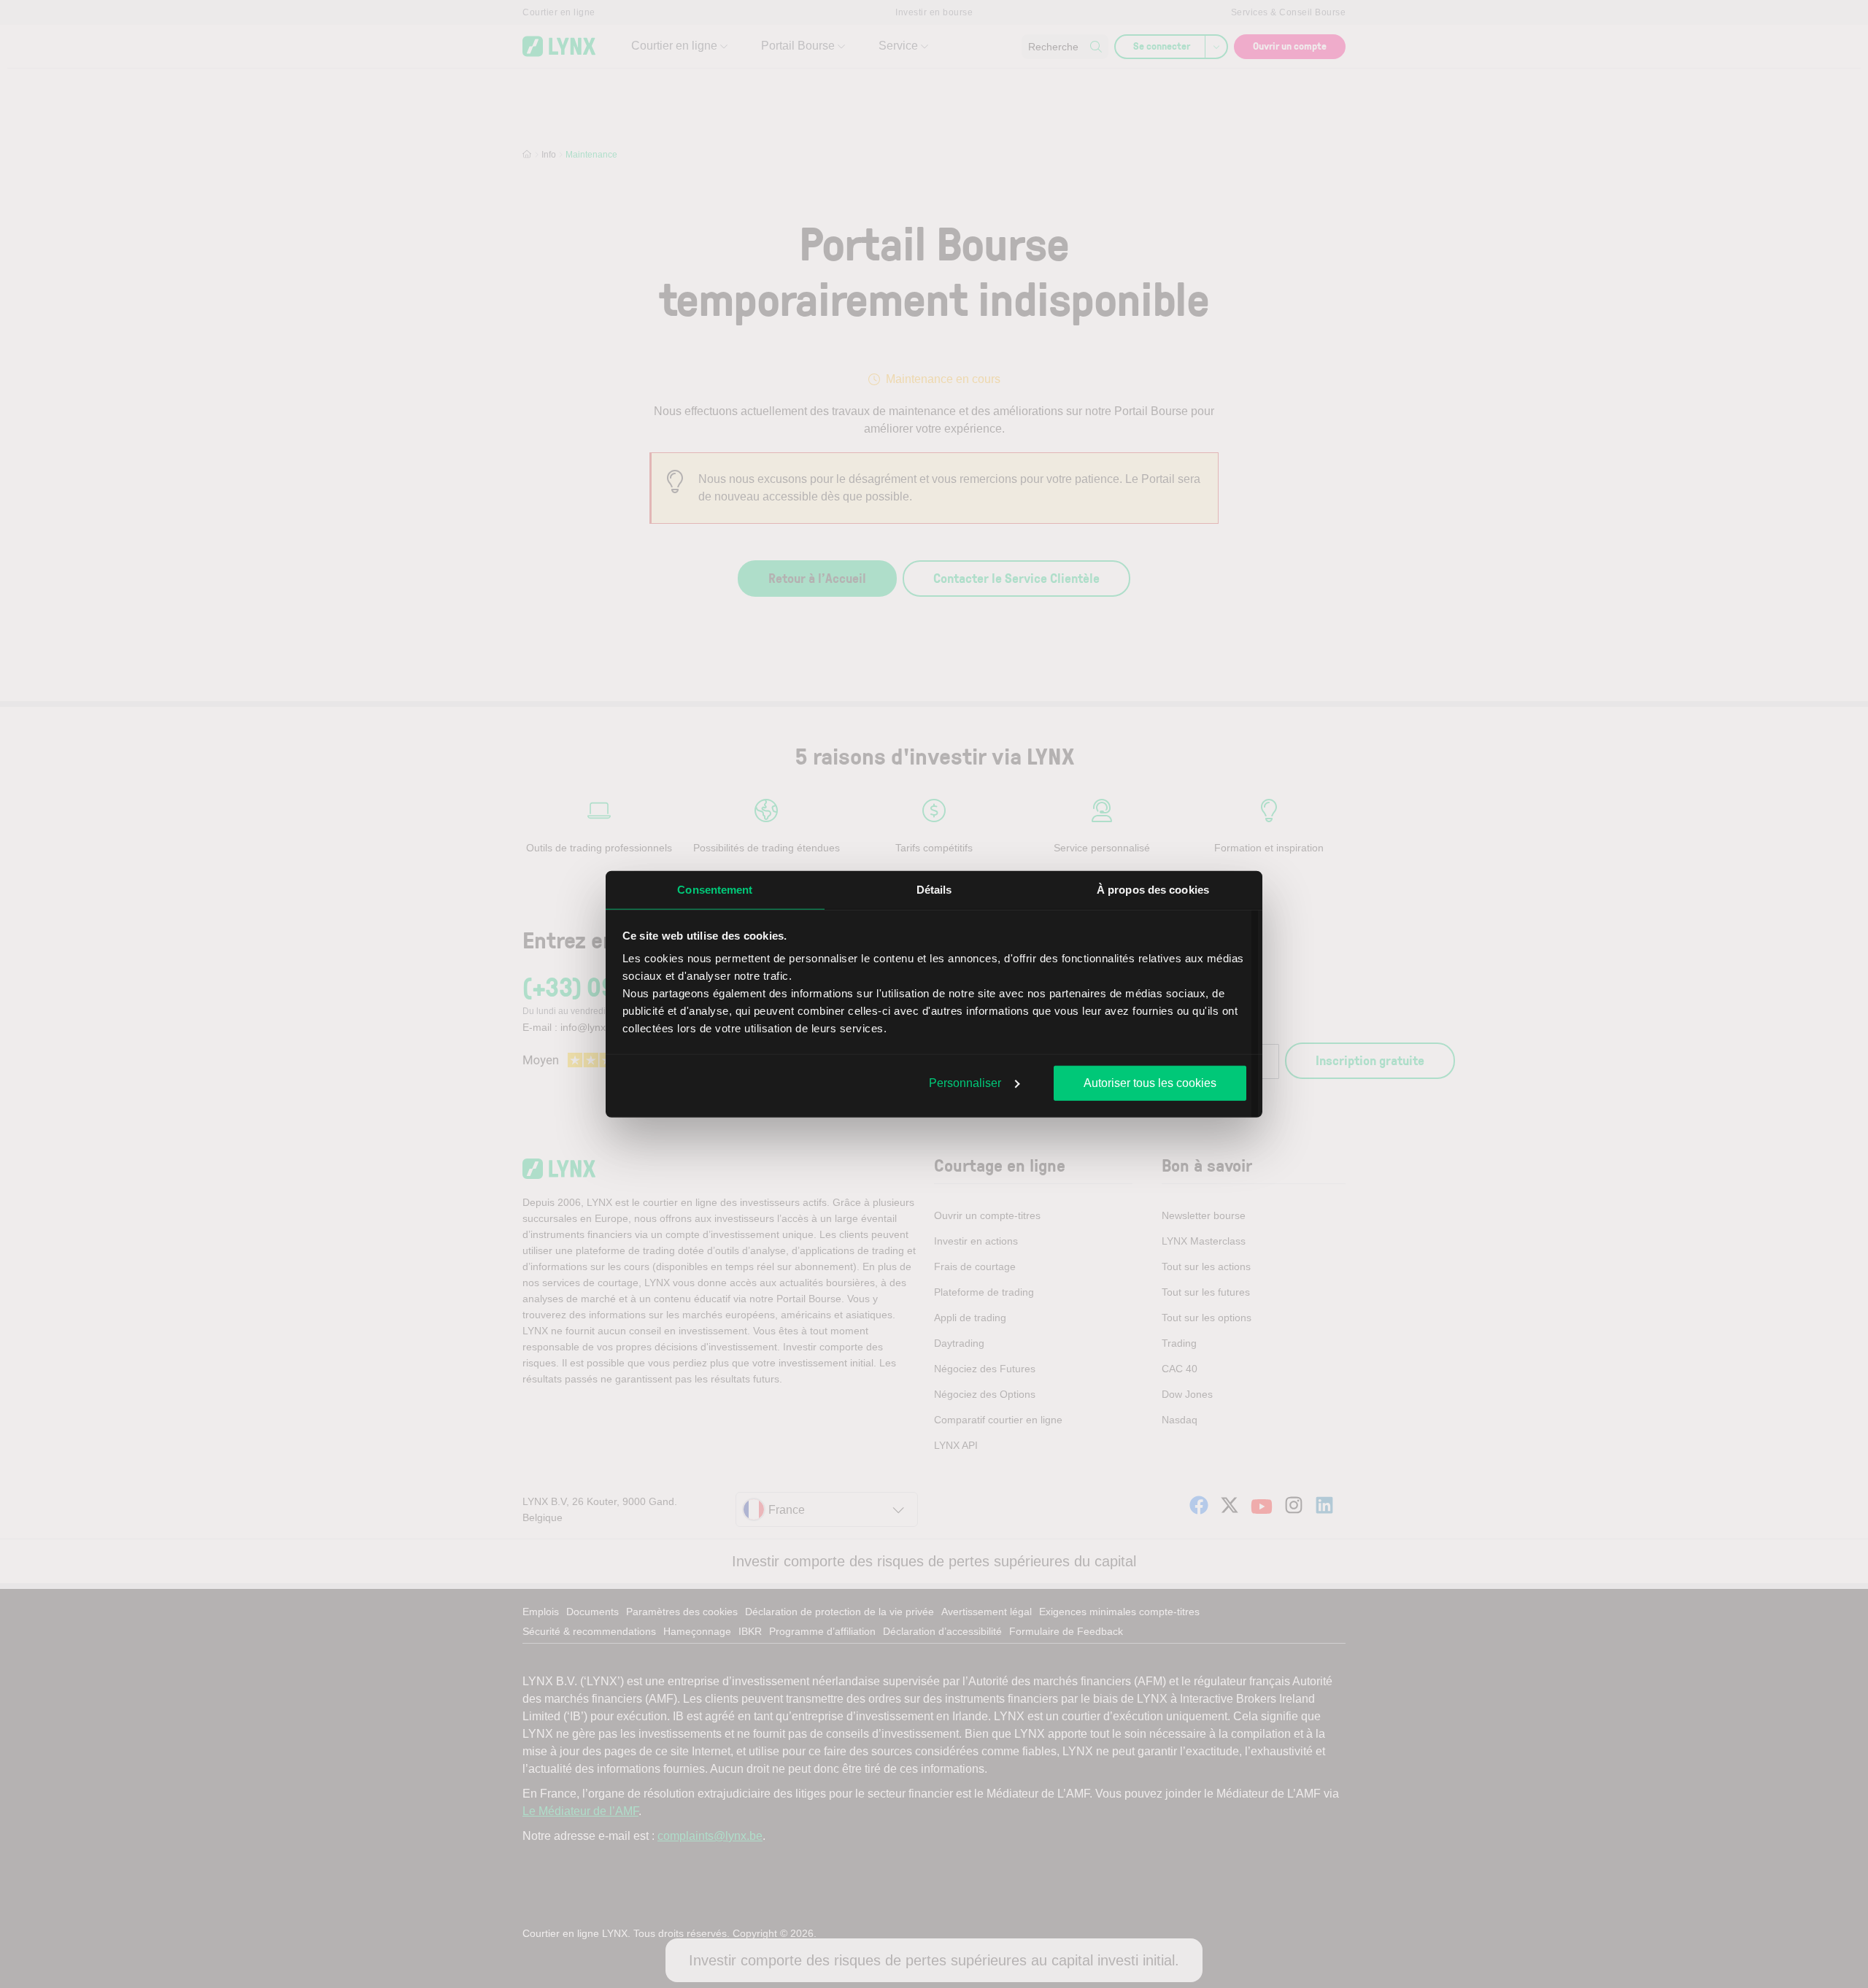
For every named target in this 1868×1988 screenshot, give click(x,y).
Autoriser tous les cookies (1150, 1082)
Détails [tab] (934, 889)
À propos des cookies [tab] (1153, 889)
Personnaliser (965, 1082)
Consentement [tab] (715, 889)
